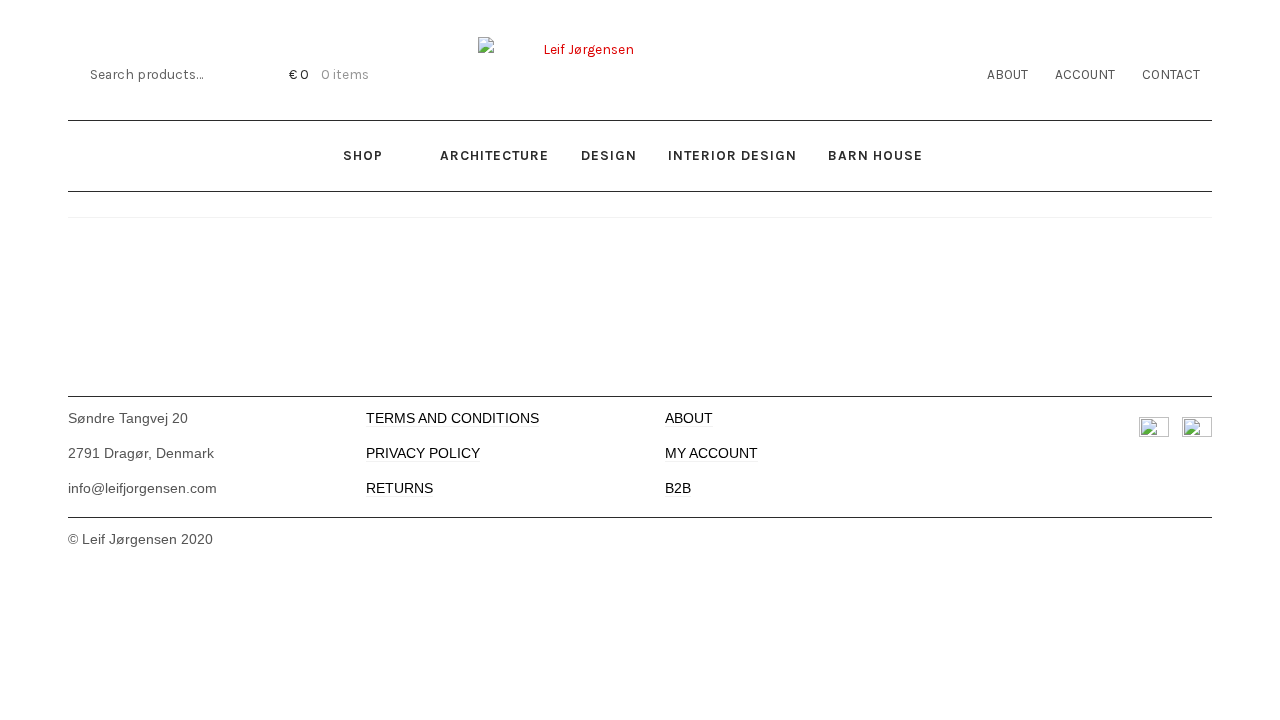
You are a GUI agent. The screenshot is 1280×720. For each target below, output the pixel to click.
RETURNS (399, 488)
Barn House (875, 155)
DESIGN (609, 155)
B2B (678, 488)
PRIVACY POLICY (423, 453)
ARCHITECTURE (494, 155)
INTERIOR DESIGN (732, 155)
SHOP (363, 155)
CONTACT (1171, 74)
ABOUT (1007, 74)
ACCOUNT (1085, 74)
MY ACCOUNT (711, 453)
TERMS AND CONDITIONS (452, 418)
